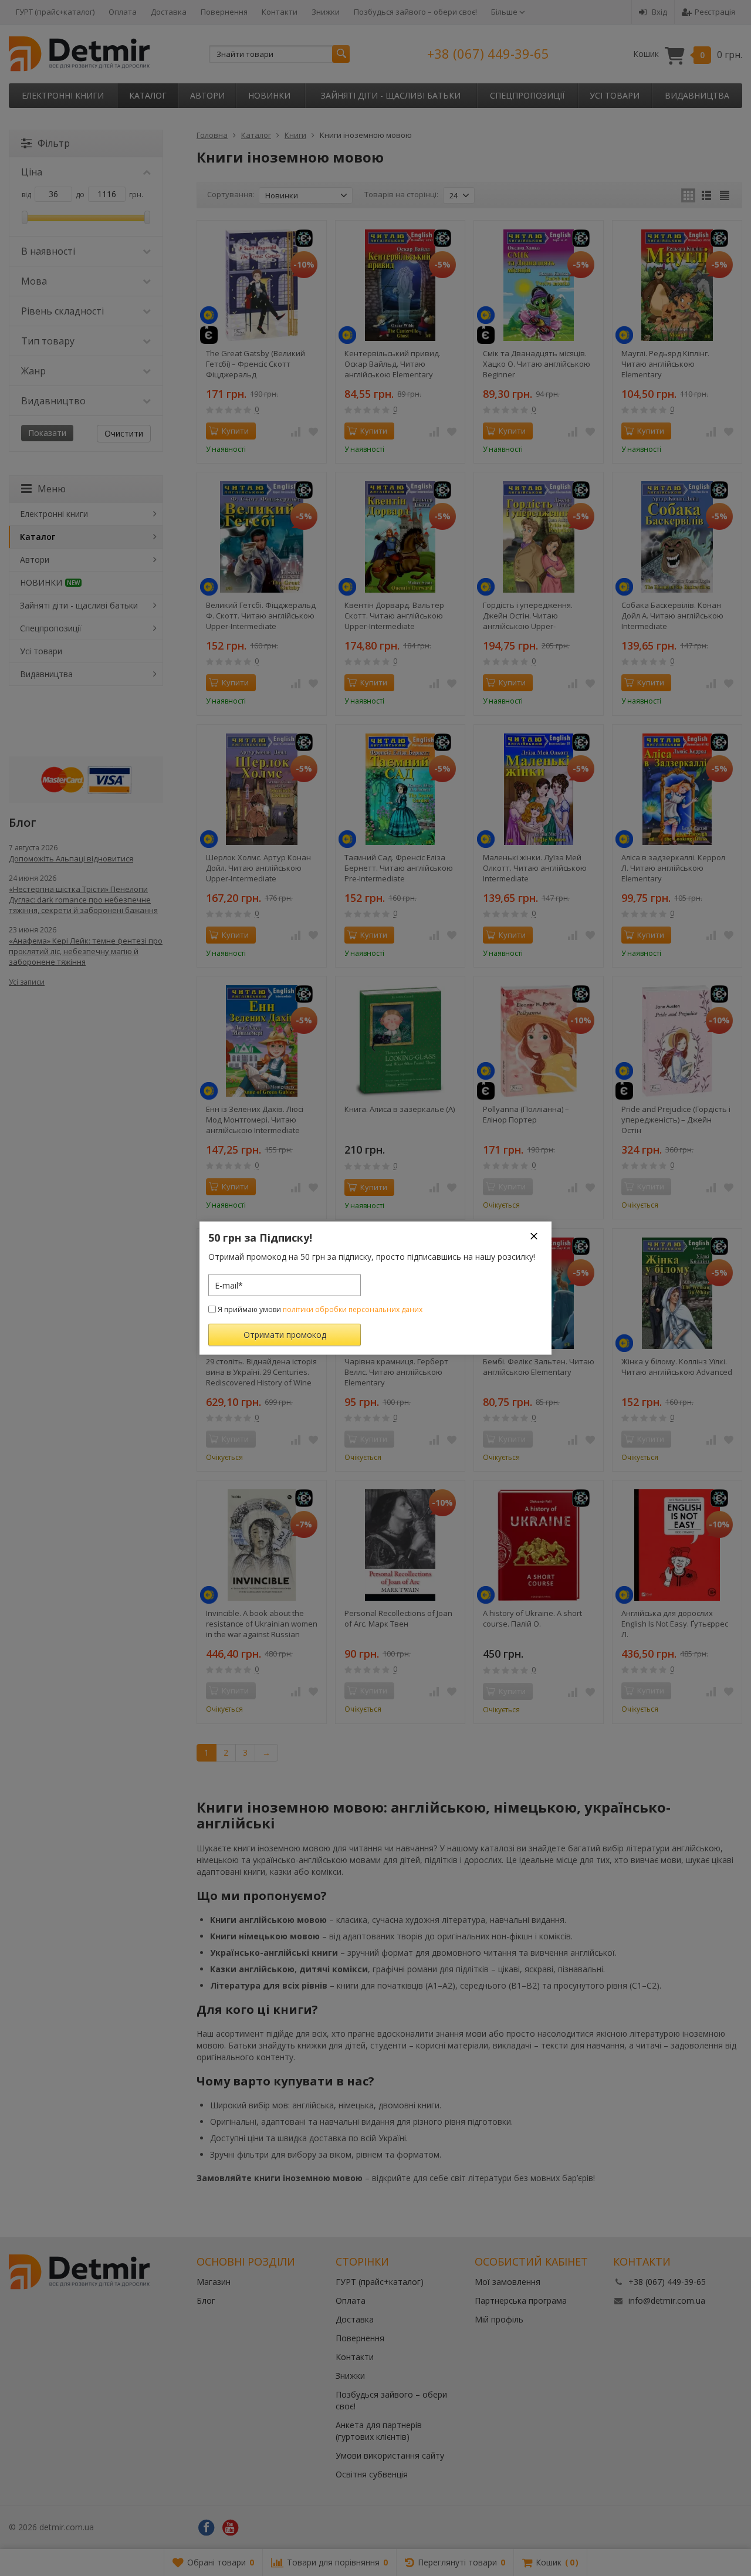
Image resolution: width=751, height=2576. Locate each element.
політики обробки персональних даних (353, 1309)
